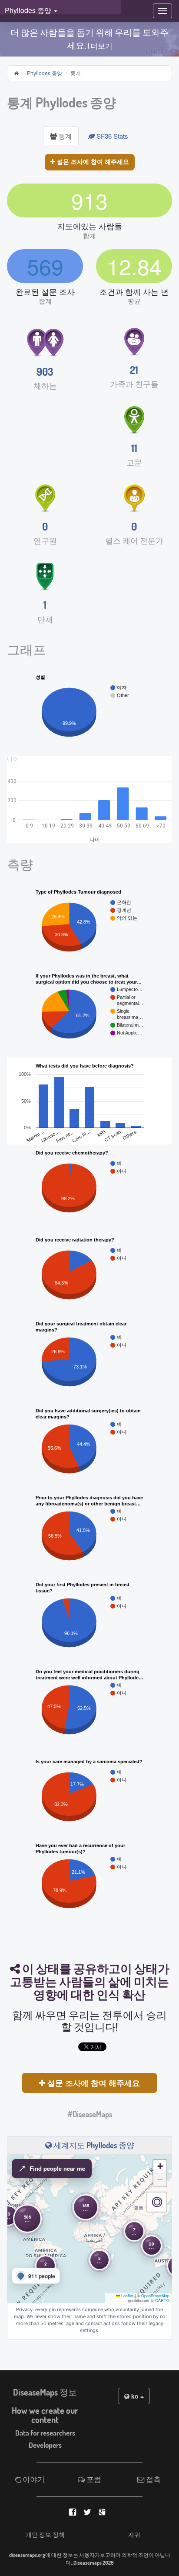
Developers (45, 2445)
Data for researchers (45, 2433)
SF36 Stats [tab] (111, 136)
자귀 (134, 2534)
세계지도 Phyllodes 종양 (93, 2145)
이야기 (33, 2479)
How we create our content (45, 2415)
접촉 (153, 2479)
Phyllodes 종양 (45, 73)
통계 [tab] (64, 136)
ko (135, 2396)
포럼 (93, 2479)
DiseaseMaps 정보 (45, 2392)
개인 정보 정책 (45, 2534)
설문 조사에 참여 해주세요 (92, 161)
